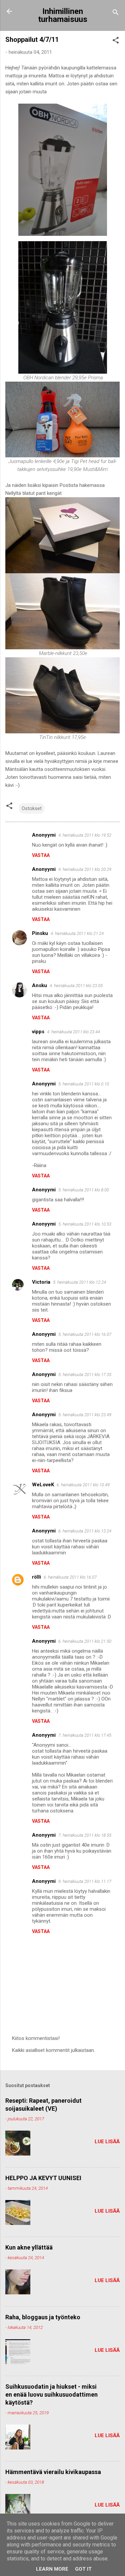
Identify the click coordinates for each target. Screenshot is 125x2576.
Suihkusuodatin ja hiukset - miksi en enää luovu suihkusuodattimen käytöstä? (51, 2394)
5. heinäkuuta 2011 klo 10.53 (85, 1224)
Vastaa (41, 855)
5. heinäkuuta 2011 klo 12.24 (79, 1282)
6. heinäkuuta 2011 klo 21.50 (85, 1641)
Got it (83, 2569)
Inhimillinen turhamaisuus (63, 15)
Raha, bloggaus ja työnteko (43, 2317)
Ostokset (32, 808)
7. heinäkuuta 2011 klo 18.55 (85, 1835)
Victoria (41, 1282)
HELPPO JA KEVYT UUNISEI (43, 2178)
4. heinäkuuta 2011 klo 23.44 (73, 1032)
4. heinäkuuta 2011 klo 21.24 (77, 933)
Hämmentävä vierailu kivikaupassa (53, 2472)
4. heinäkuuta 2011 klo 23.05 (76, 986)
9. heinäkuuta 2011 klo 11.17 (85, 1881)
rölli (36, 1577)
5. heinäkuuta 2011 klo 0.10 (84, 1084)
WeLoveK (43, 1485)
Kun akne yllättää (29, 2247)
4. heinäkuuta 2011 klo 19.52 (85, 835)
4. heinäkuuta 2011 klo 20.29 (85, 869)
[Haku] (116, 13)
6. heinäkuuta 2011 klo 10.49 (83, 1485)
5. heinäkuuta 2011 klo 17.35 (85, 1375)
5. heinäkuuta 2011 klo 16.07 (85, 1334)
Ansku (39, 985)
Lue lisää (107, 2142)
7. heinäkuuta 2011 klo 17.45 (85, 1735)
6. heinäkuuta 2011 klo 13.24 (85, 1531)
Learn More (52, 2569)
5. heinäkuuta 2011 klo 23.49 (85, 1415)
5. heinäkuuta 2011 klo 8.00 (84, 1190)
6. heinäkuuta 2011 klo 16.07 (70, 1577)
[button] (116, 41)
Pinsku (40, 933)
